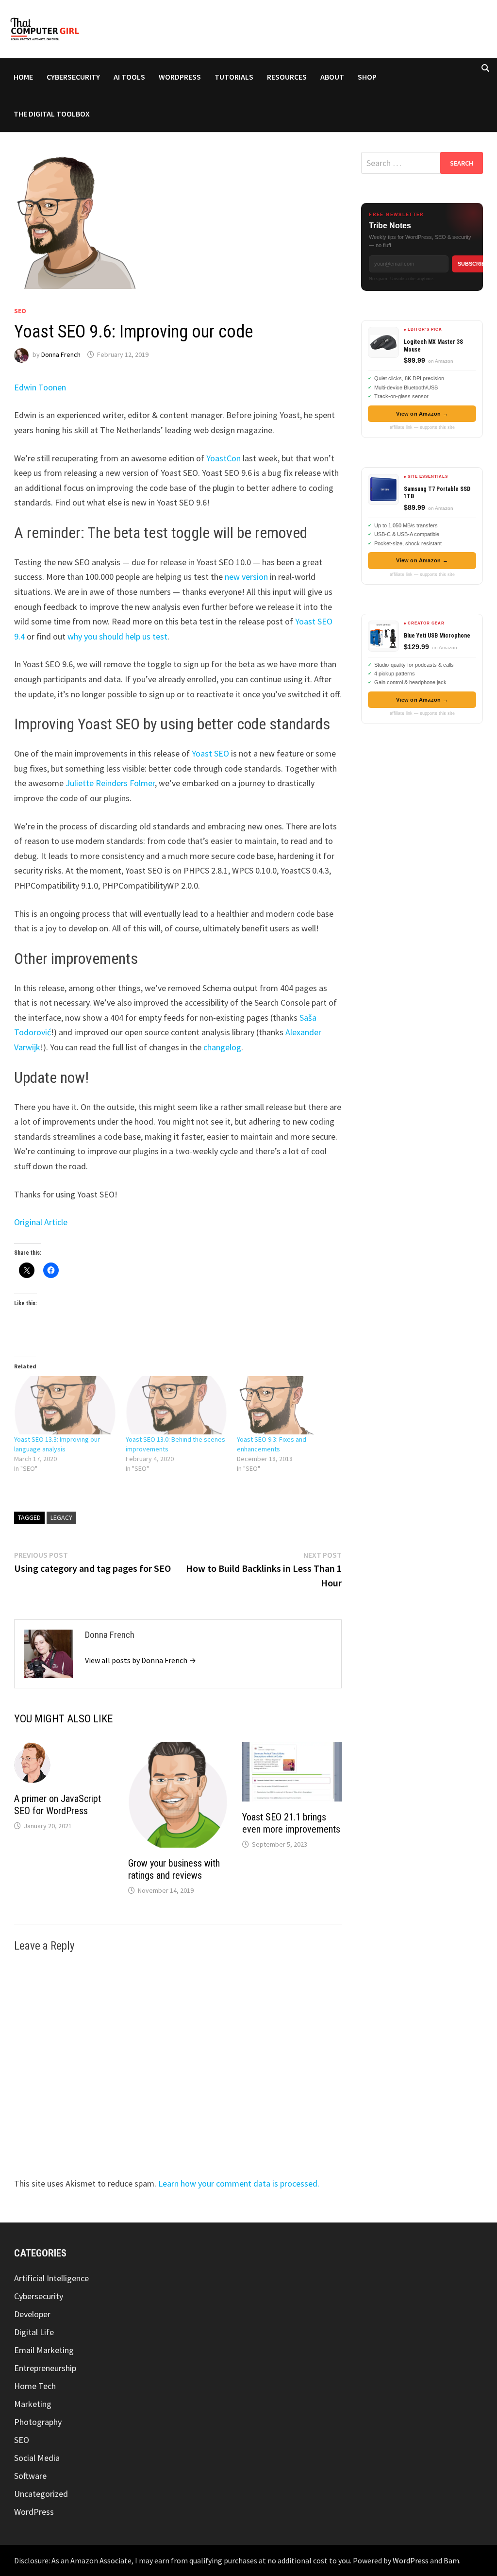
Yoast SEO (210, 753)
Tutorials (234, 77)
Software (30, 2476)
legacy (61, 1517)
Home (23, 77)
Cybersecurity (73, 77)
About (332, 77)
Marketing (33, 2404)
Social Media (37, 2458)
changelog (222, 1047)
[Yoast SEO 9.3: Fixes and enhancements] (288, 1405)
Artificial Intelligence (51, 2278)
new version (246, 577)
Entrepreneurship (45, 2368)
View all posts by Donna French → (141, 1660)
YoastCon (224, 458)
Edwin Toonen (40, 387)
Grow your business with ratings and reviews (174, 1869)
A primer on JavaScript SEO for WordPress (58, 1805)
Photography (38, 2422)
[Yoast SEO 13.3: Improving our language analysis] (65, 1405)
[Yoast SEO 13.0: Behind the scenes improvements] (176, 1405)
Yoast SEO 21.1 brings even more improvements (291, 1823)
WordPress (180, 77)
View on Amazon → (422, 414)
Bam (451, 2560)
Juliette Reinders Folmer (110, 783)
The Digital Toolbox (52, 114)
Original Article (41, 1222)
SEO (20, 311)
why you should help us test (117, 636)
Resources (287, 77)
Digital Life (34, 2332)
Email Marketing (44, 2350)
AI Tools (129, 77)
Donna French (61, 354)
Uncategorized (41, 2494)
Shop (367, 77)
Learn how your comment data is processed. (239, 2183)
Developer (32, 2314)
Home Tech (35, 2386)
